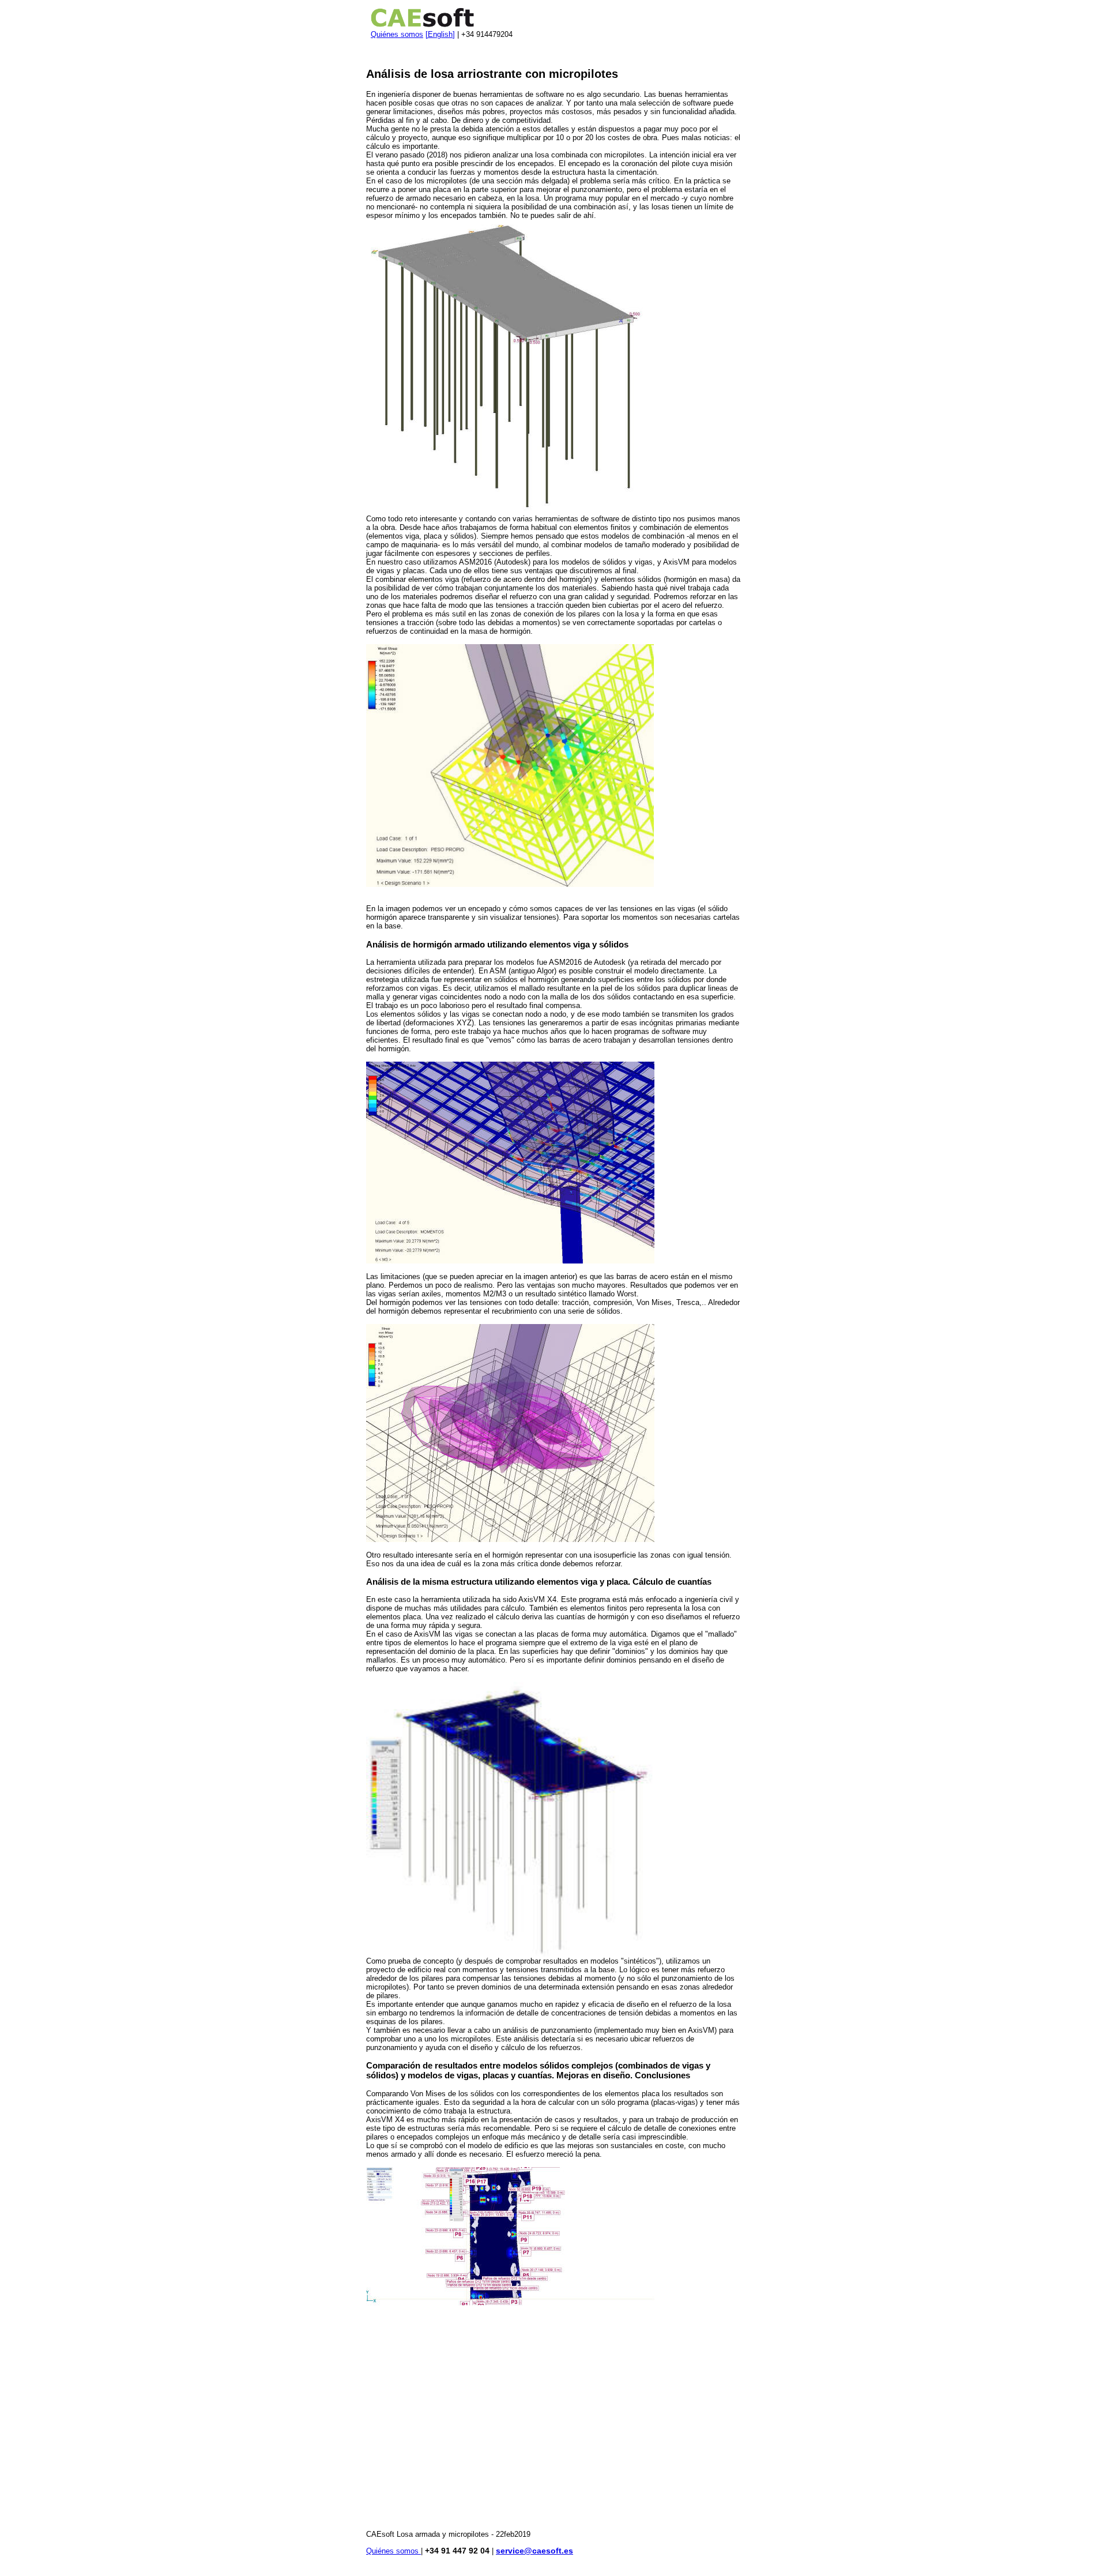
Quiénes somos (397, 34)
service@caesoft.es (534, 2551)
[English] (440, 34)
